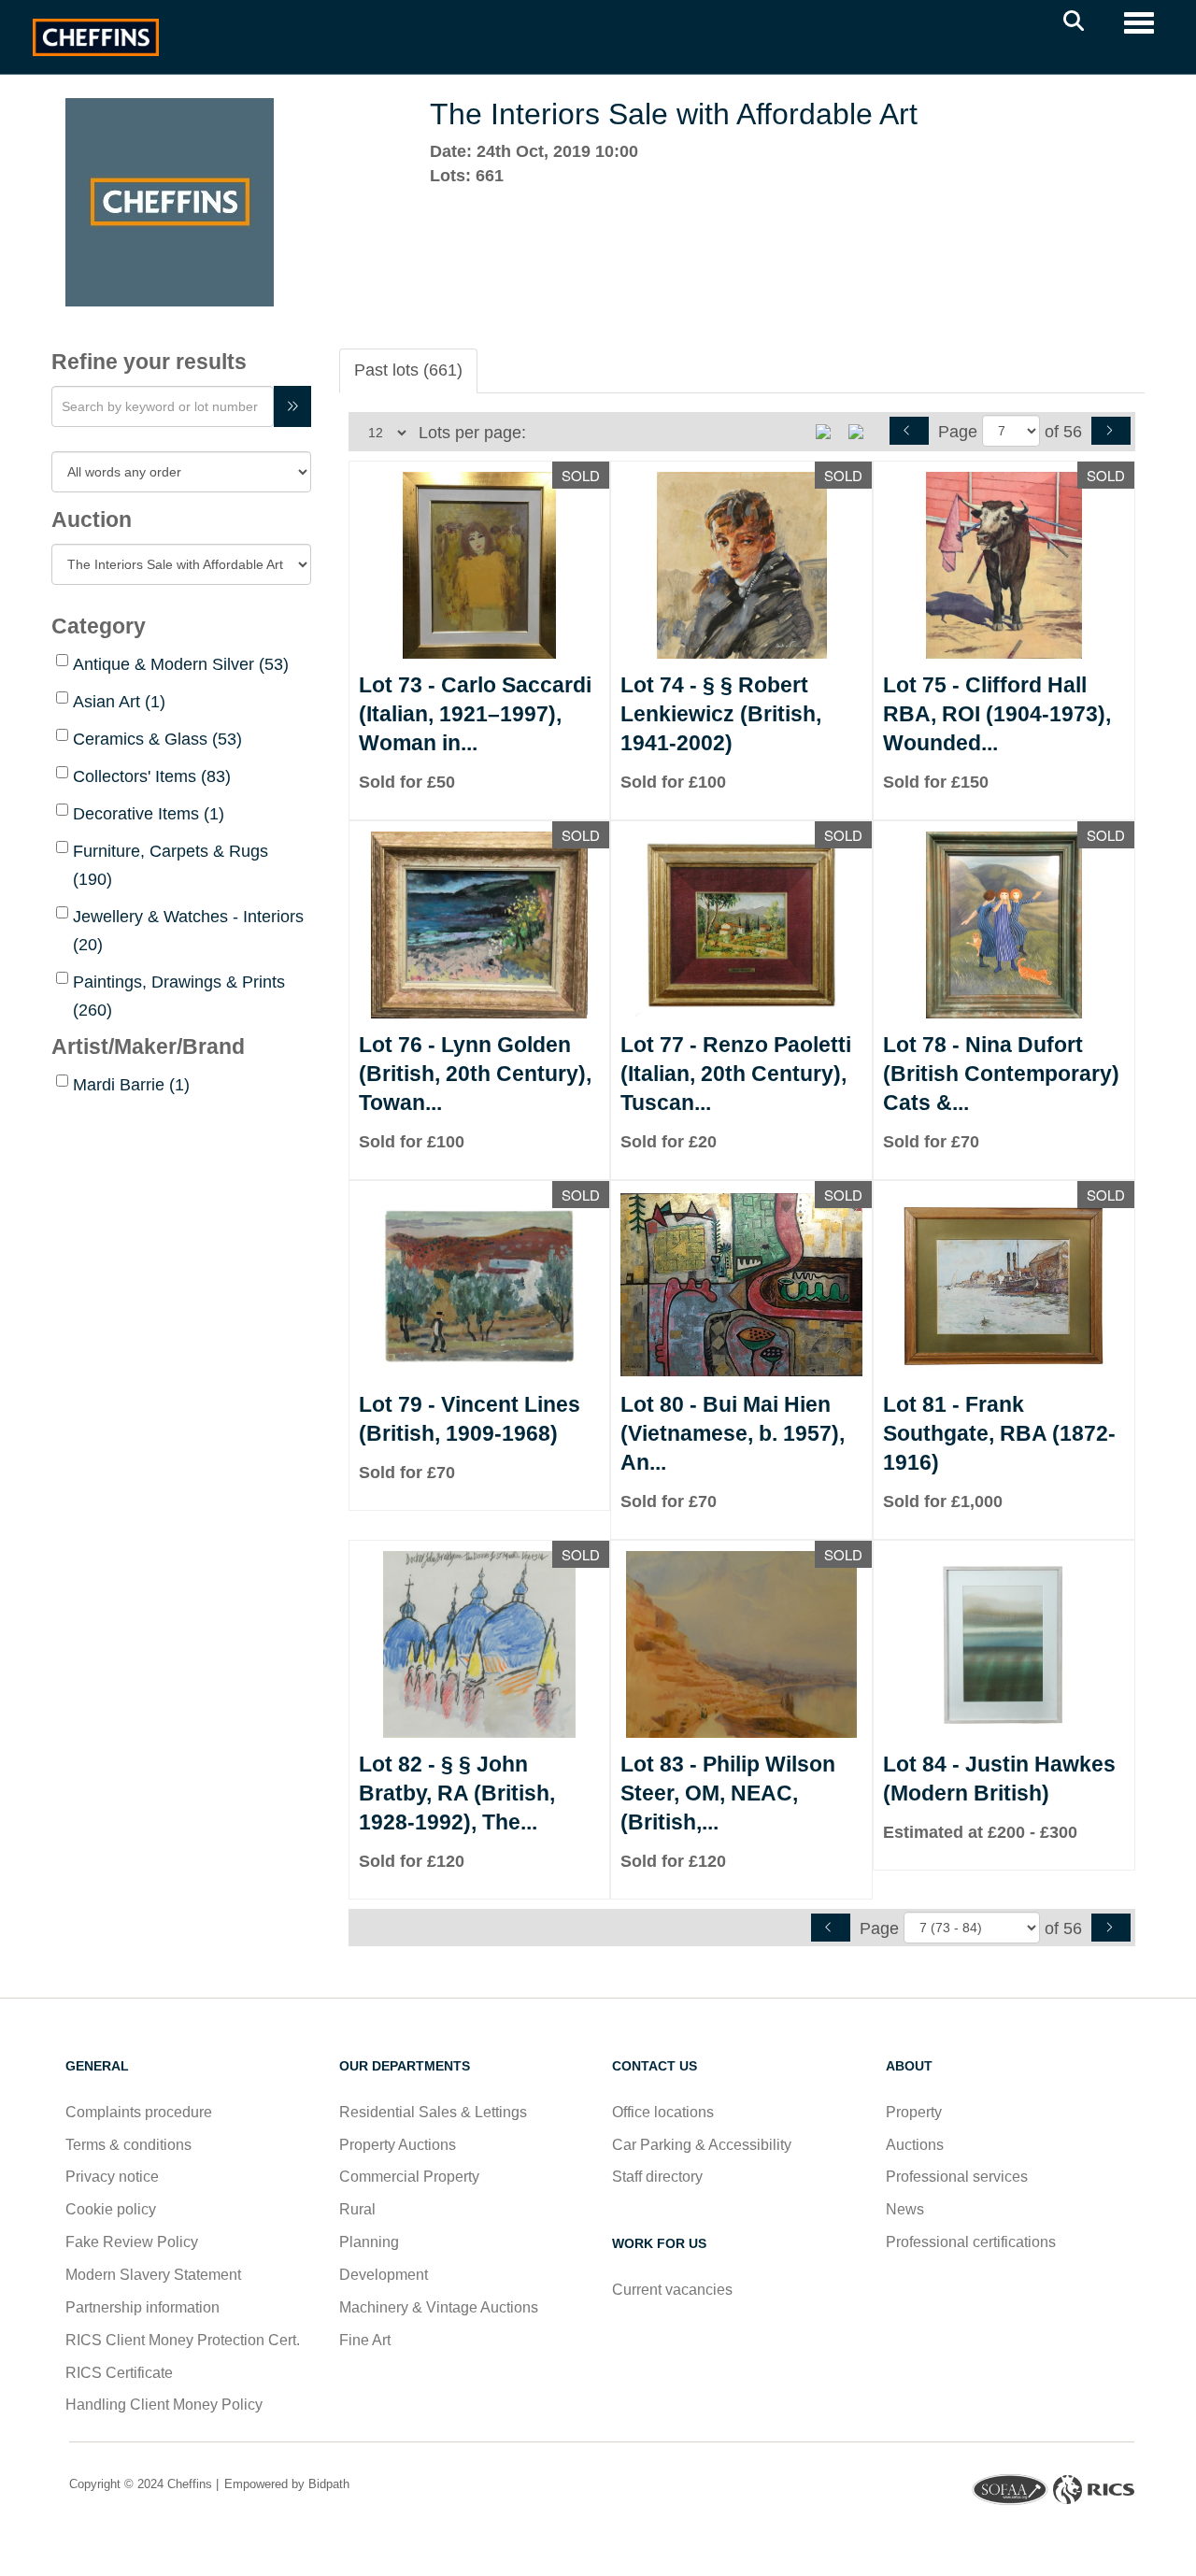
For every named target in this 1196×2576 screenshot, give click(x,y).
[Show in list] (830, 431)
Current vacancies (672, 2290)
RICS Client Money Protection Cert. (183, 2340)
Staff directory (657, 2177)
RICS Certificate (119, 2373)
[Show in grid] (862, 431)
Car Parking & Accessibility (702, 2145)
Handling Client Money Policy (164, 2405)
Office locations (665, 2112)
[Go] (292, 406)
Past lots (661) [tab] (408, 370)
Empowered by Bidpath (285, 2484)
